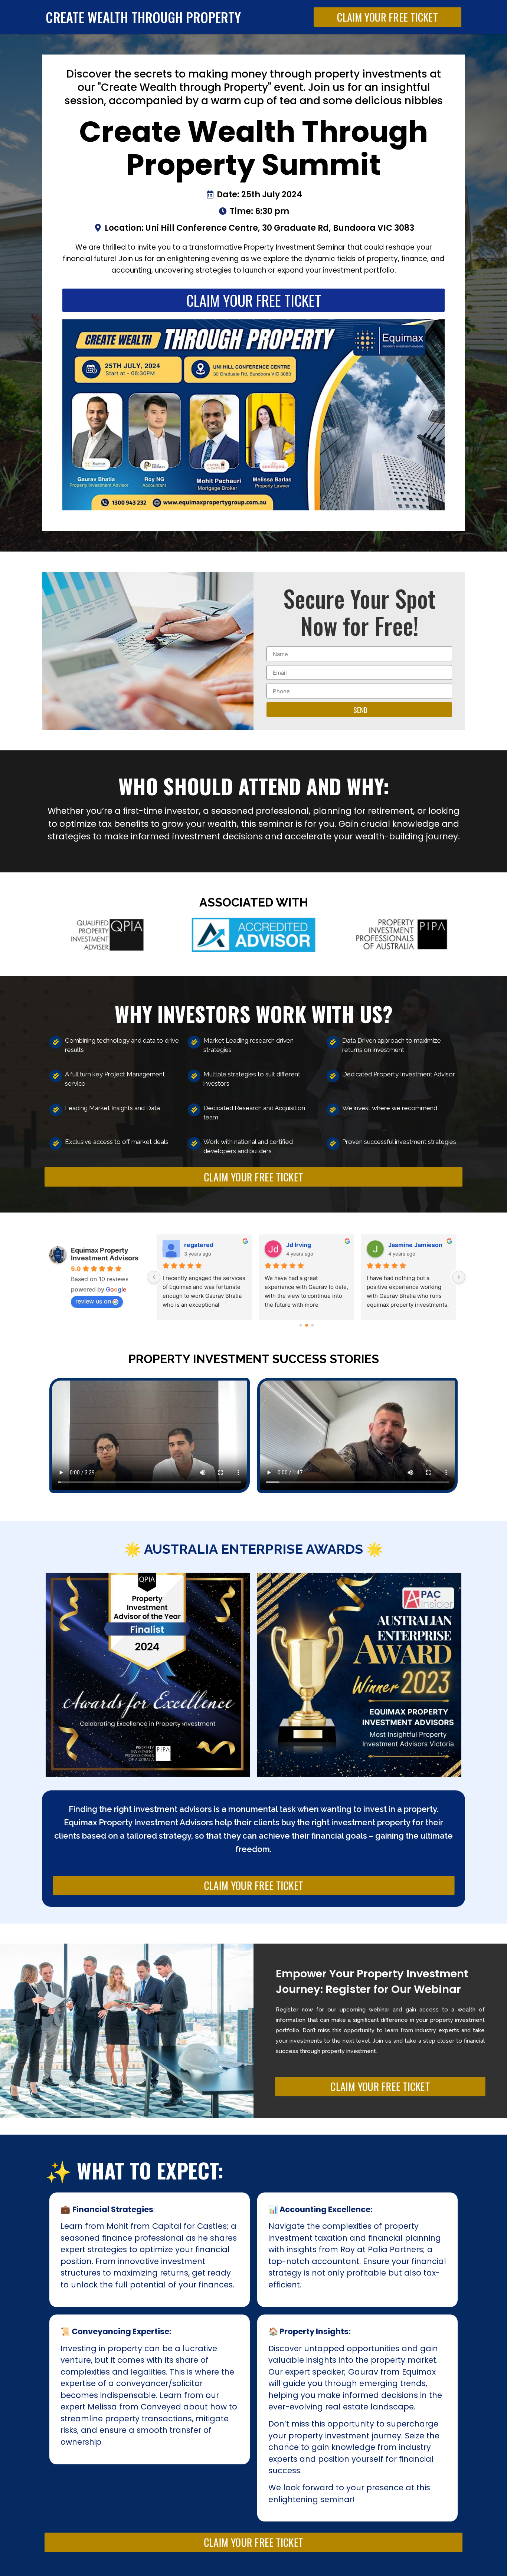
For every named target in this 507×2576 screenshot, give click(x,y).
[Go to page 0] (300, 1325)
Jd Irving (197, 1245)
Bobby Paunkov (411, 1245)
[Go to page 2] (312, 1325)
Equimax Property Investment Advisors (105, 1254)
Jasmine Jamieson (313, 1245)
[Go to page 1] (307, 1325)
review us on (93, 1301)
